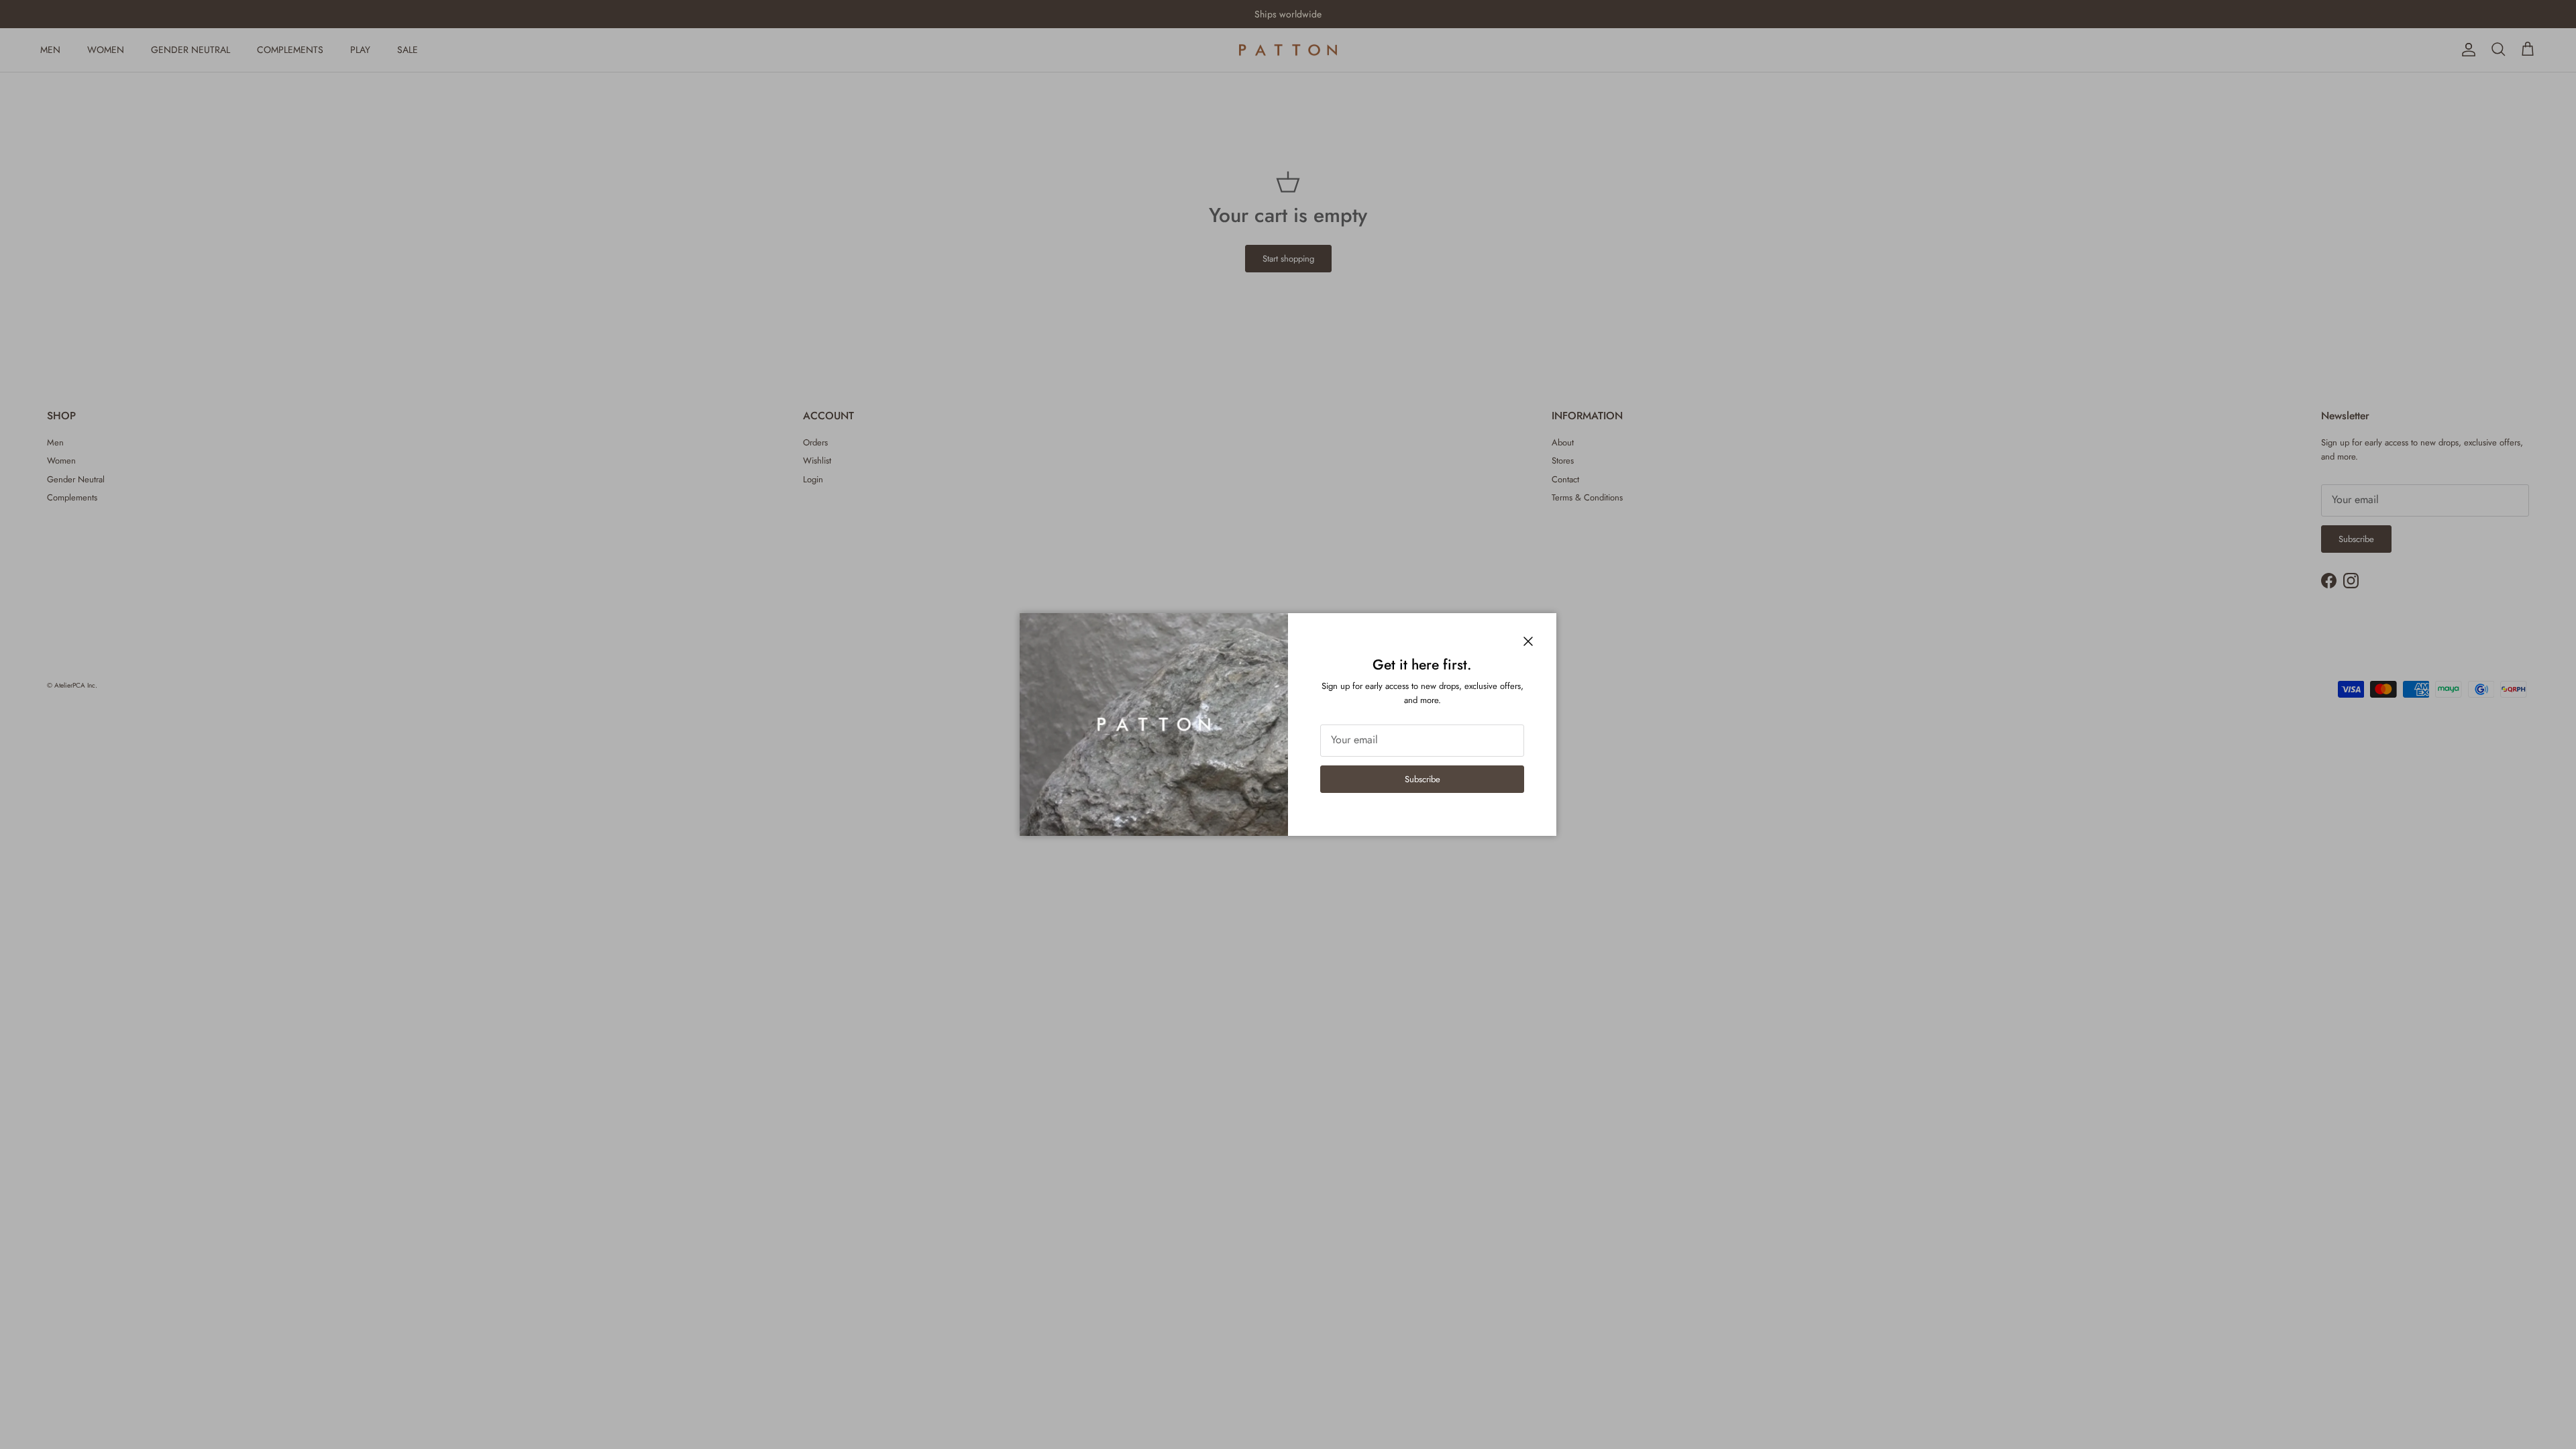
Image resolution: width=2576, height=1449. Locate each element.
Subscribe (1423, 779)
